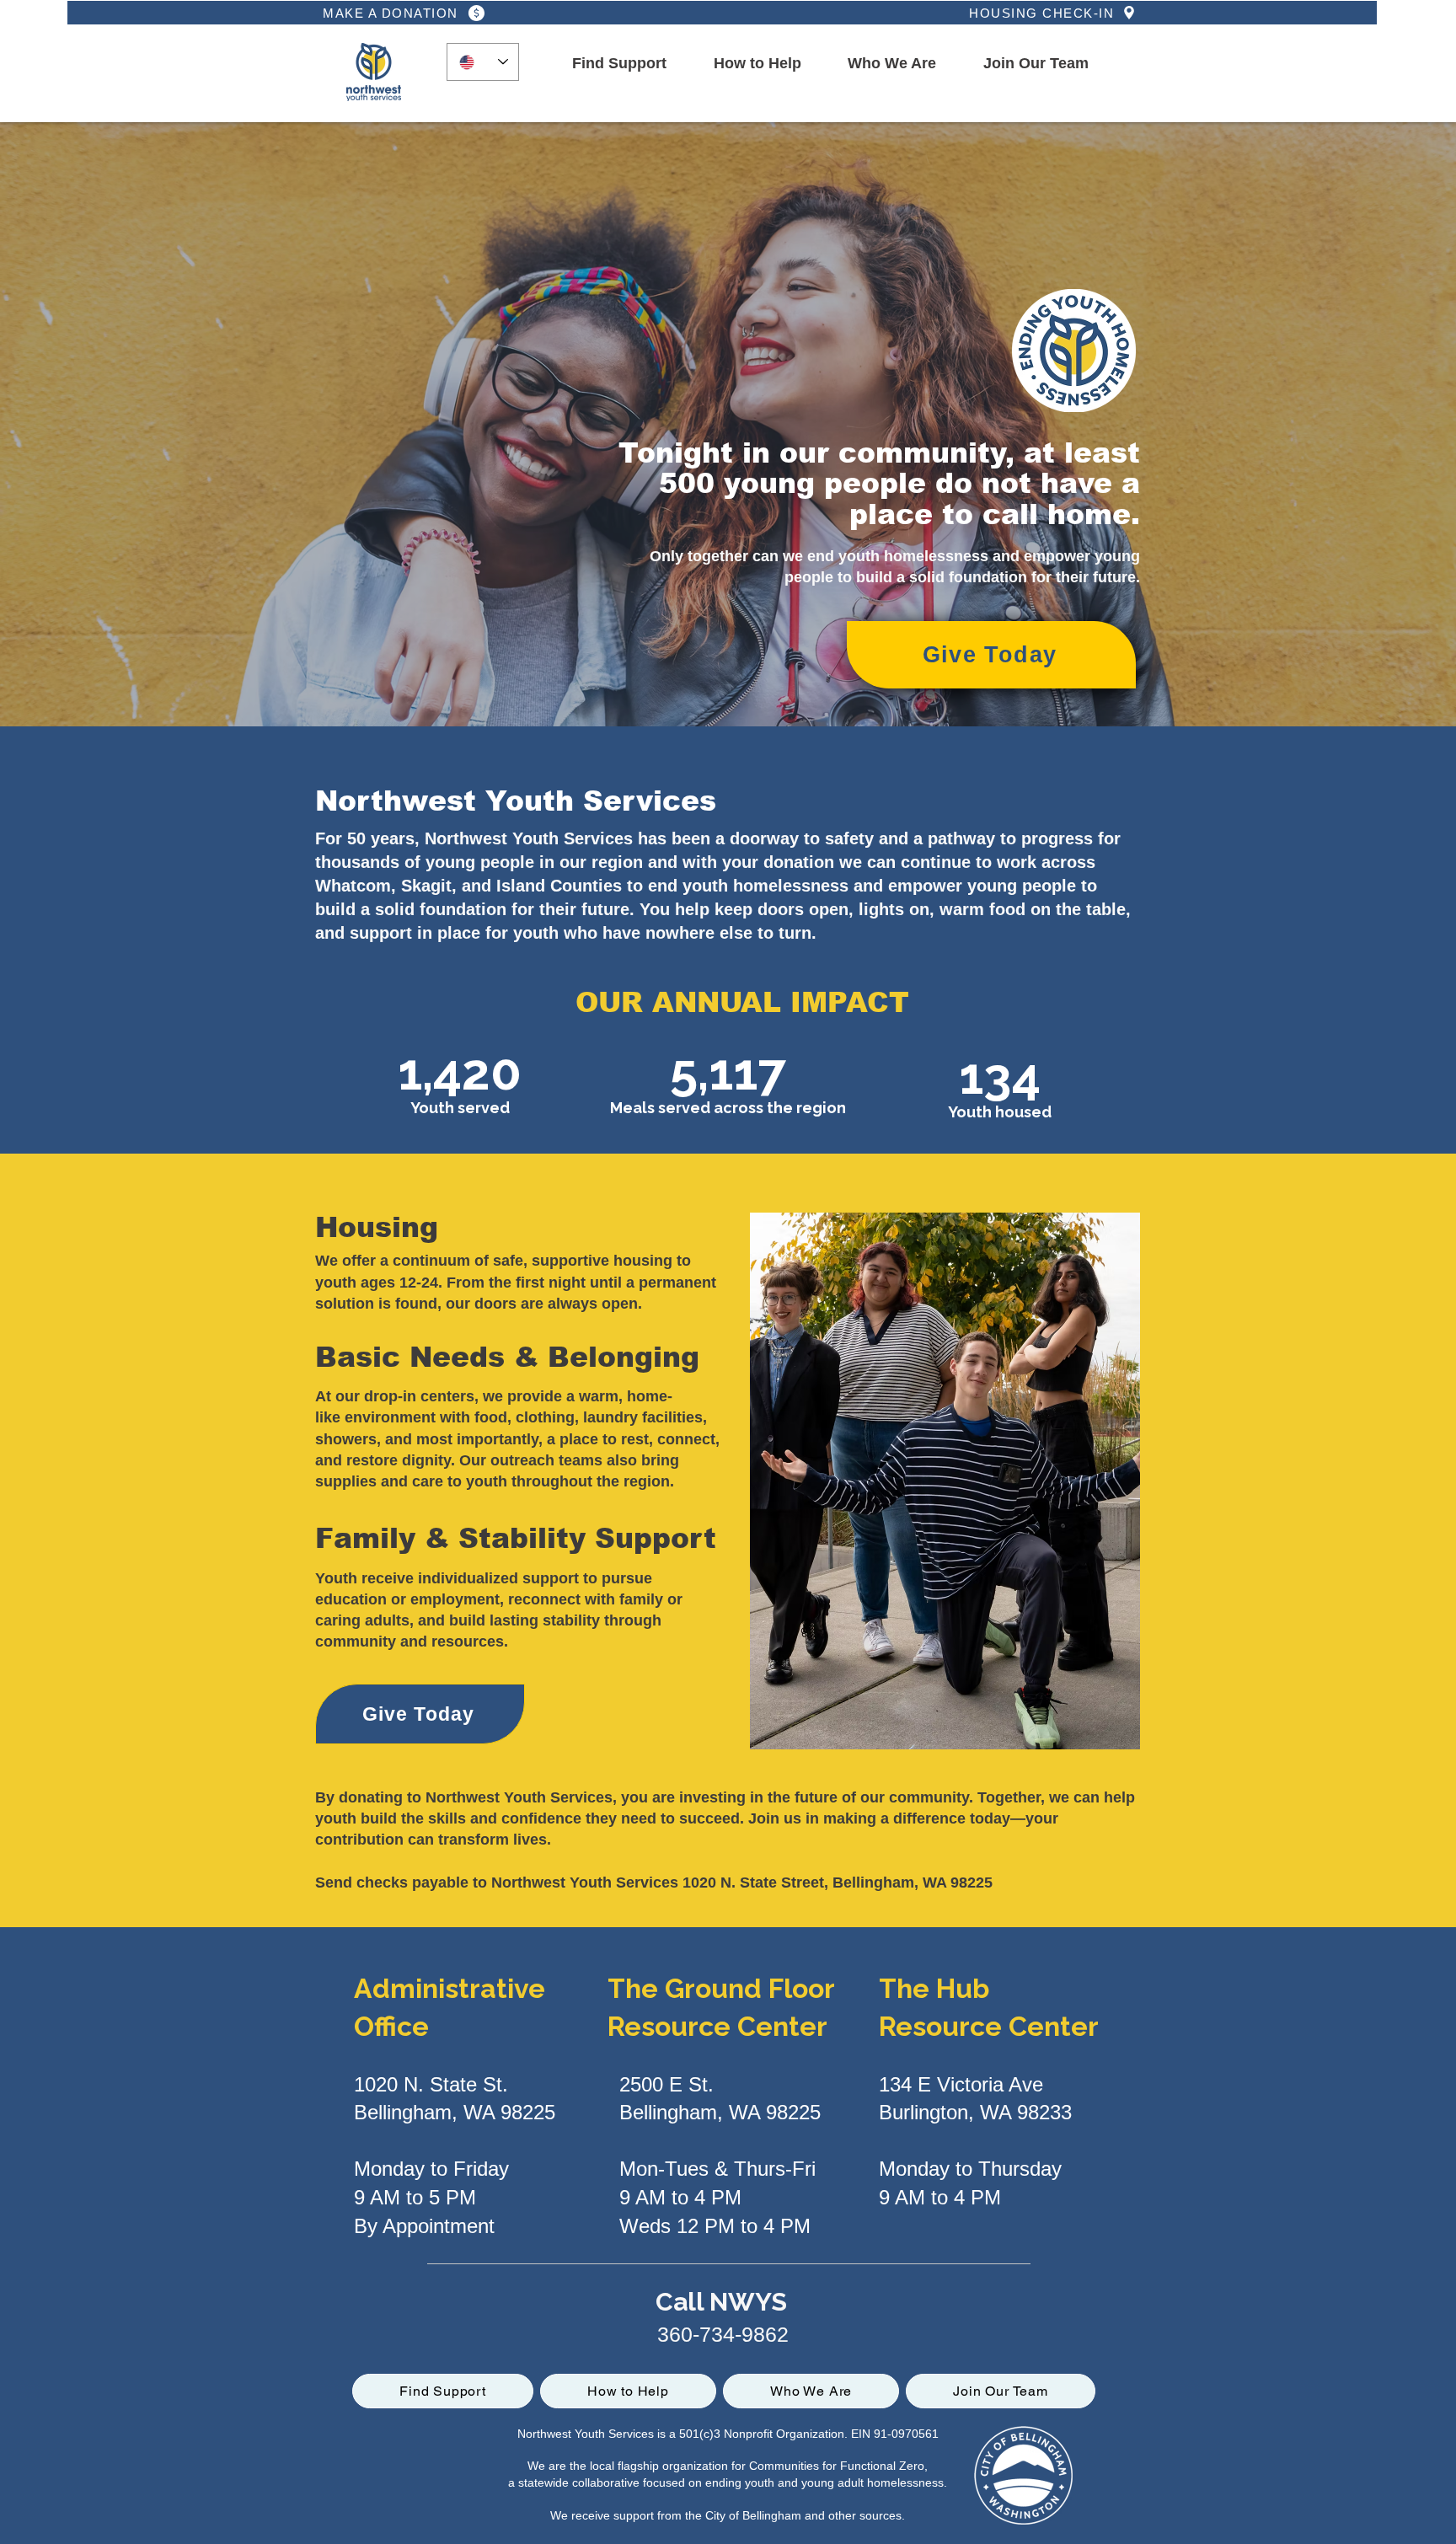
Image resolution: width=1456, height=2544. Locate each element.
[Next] (1325, 424)
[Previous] (131, 424)
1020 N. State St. (431, 2084)
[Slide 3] (728, 685)
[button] (619, 64)
